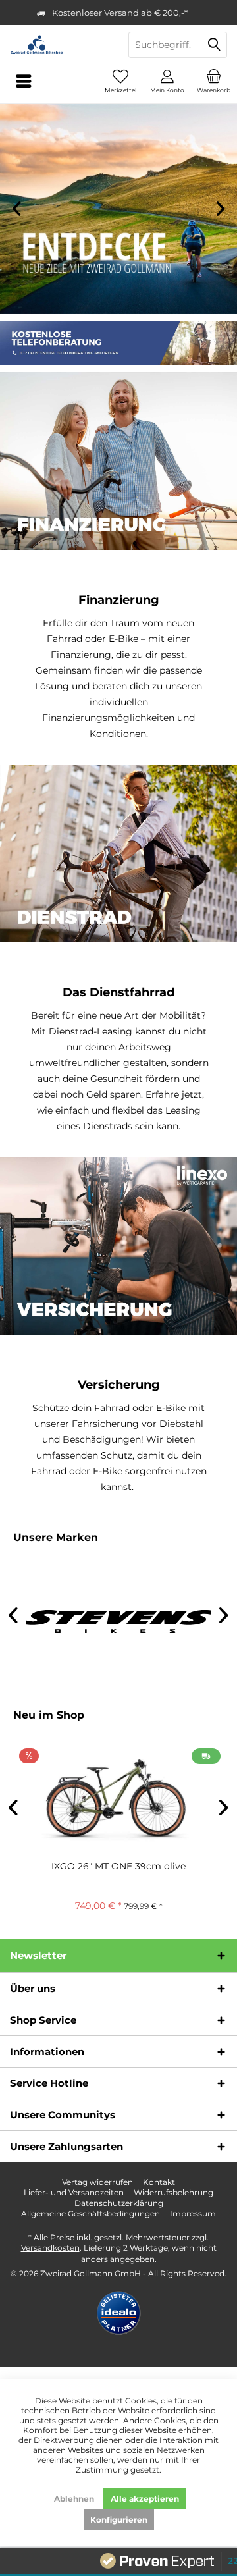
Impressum (193, 2214)
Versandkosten (50, 2248)
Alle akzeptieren (145, 2499)
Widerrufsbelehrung (173, 2192)
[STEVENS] (118, 1622)
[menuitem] (214, 81)
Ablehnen (74, 2499)
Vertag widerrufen (97, 2182)
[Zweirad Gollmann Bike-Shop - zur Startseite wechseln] (59, 45)
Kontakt (159, 2182)
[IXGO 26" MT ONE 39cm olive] (118, 1799)
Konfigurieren (119, 2520)
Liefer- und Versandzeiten (74, 2192)
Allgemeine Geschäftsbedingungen (91, 2214)
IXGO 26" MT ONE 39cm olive (118, 1866)
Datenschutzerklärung (119, 2203)
